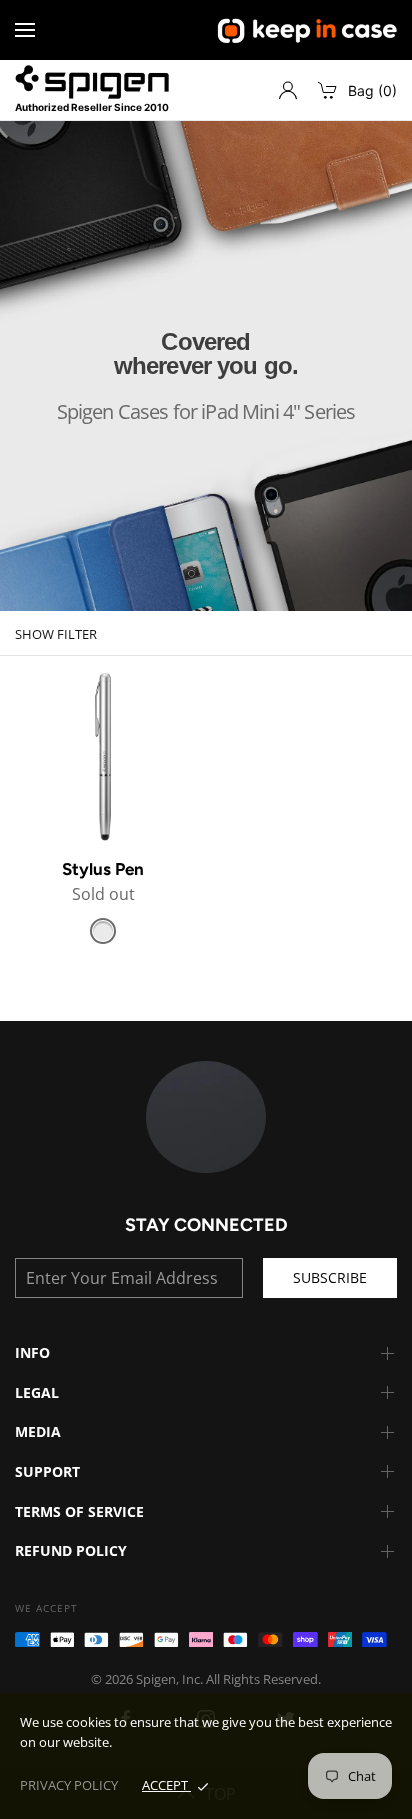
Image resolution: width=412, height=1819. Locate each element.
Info (32, 1352)
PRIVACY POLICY (69, 1785)
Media (38, 1431)
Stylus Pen (103, 869)
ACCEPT (166, 1785)
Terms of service (79, 1511)
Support (47, 1471)
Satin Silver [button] (103, 931)
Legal (37, 1392)
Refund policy (71, 1550)
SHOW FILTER (56, 634)
